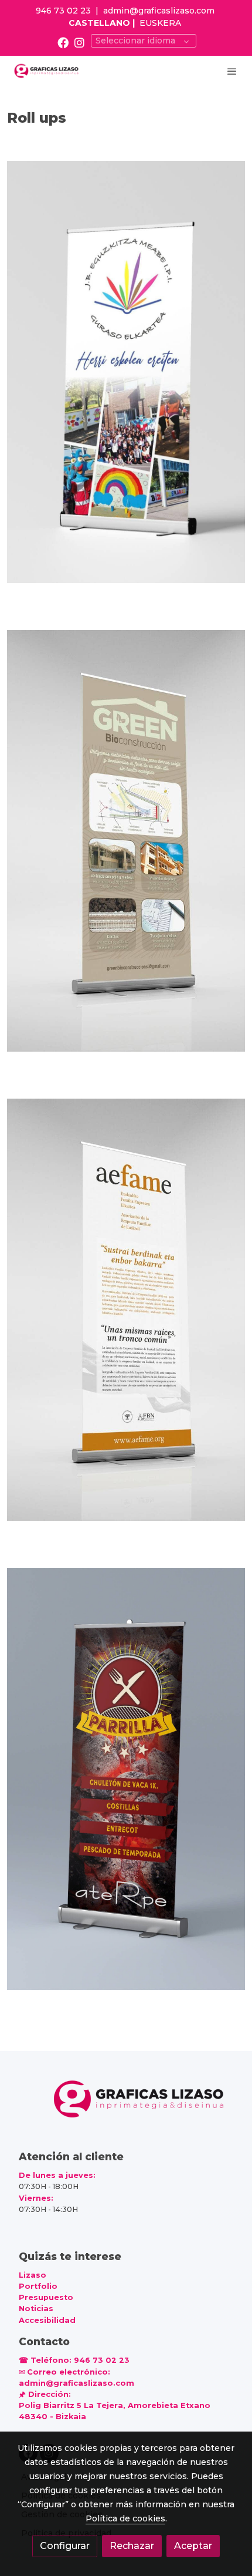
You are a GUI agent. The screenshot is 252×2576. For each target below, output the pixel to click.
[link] (47, 71)
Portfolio (38, 2286)
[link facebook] (63, 42)
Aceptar (193, 2546)
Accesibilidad (47, 2320)
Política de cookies (125, 2518)
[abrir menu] (232, 71)
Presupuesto (46, 2297)
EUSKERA (160, 23)
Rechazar (132, 2546)
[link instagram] (79, 42)
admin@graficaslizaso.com (159, 11)
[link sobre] (126, 2107)
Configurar (65, 2546)
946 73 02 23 (63, 11)
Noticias (36, 2309)
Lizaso (33, 2275)
